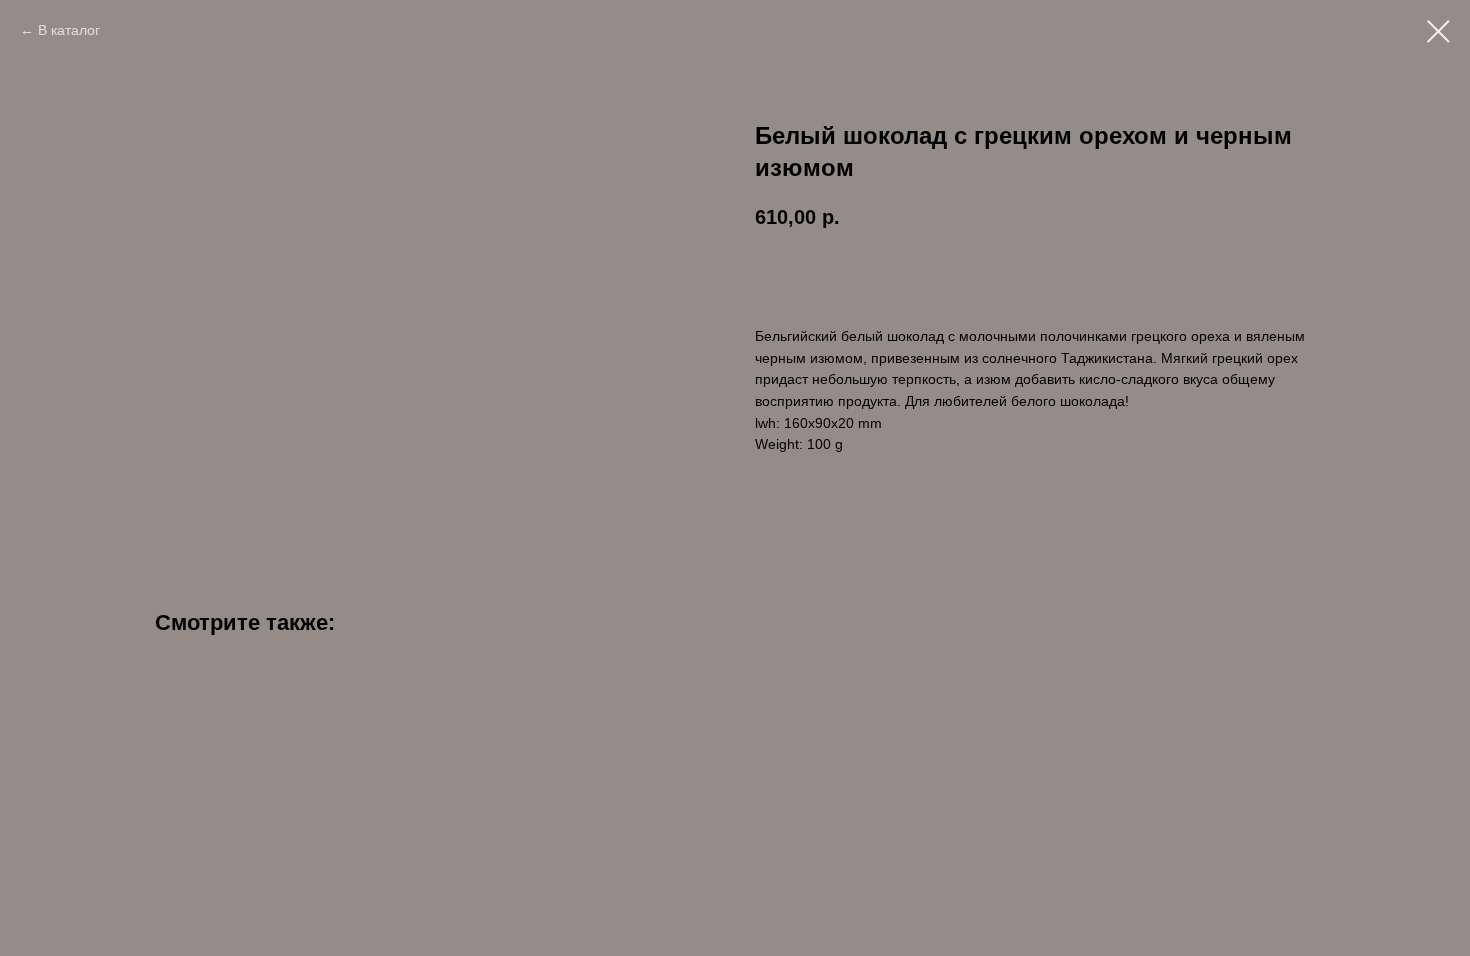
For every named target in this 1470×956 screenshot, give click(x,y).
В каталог (69, 30)
